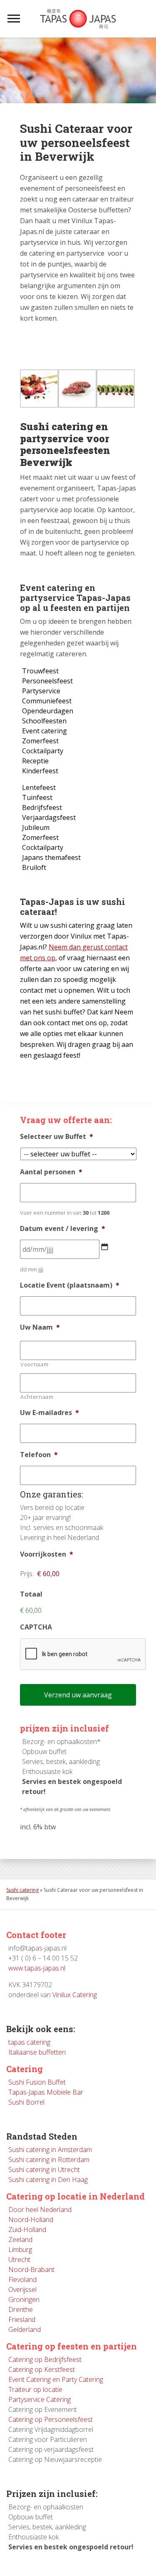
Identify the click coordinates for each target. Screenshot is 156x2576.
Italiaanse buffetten (37, 2052)
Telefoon (39, 1455)
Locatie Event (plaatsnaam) (70, 1285)
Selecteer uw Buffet (57, 1137)
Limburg (20, 2250)
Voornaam (34, 1364)
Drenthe (21, 2309)
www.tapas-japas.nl (37, 1968)
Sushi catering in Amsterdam (50, 2150)
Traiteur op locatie (35, 2389)
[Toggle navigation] (14, 19)
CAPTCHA (36, 1627)
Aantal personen (51, 1172)
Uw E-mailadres (50, 1413)
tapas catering (29, 2042)
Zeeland (20, 2240)
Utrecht (19, 2260)
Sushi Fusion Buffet (37, 2082)
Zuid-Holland (27, 2230)
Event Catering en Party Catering (56, 2379)
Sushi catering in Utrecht (44, 2170)
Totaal (31, 1594)
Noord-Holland (31, 2220)
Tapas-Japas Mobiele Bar (46, 2092)
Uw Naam (40, 1327)
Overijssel (22, 2290)
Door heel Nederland (40, 2210)
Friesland (22, 2319)
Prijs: (27, 1574)
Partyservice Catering (40, 2399)
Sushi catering (22, 1890)
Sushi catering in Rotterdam (49, 2160)
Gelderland (25, 2329)
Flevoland (22, 2280)
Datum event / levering (63, 1229)
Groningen (24, 2299)
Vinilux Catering (75, 1995)
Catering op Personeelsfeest (51, 2419)
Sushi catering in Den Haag (48, 2180)
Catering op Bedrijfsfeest (45, 2359)
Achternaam (37, 1397)
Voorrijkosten (47, 1554)
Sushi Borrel (26, 2102)
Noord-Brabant (31, 2270)
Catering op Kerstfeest (42, 2369)
